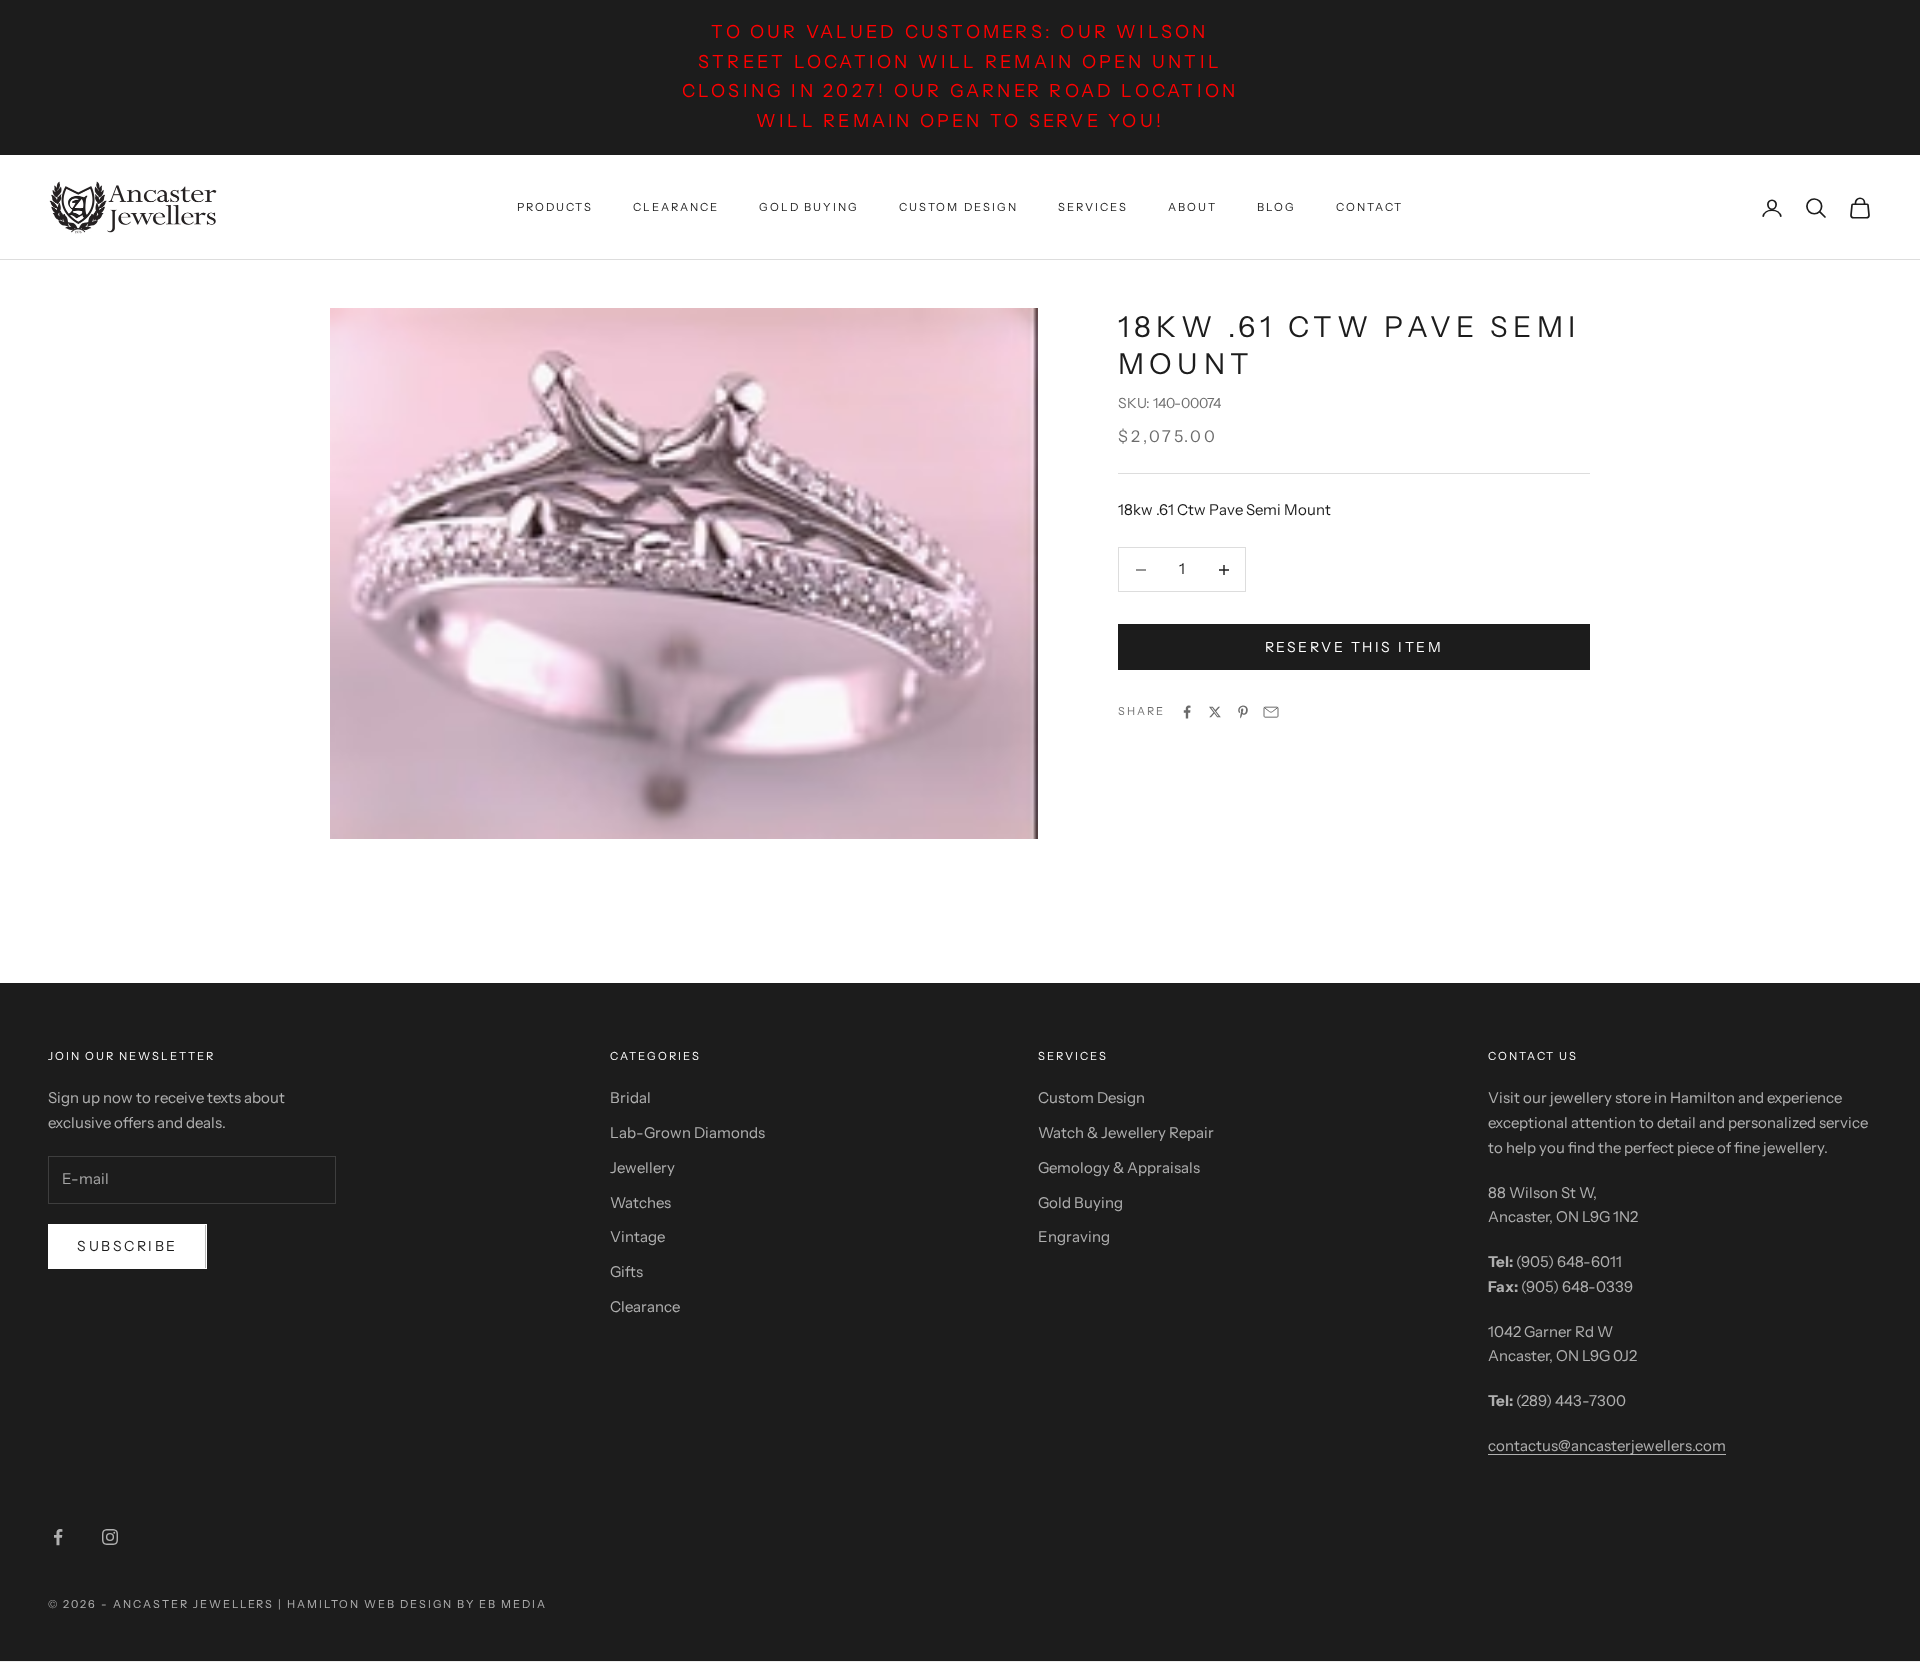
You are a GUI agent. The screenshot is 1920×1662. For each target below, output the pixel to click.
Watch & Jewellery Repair (1126, 1132)
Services (1093, 207)
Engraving (1074, 1236)
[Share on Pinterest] (1243, 712)
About (1192, 207)
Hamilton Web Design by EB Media (416, 1604)
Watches (640, 1202)
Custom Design (958, 207)
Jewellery (642, 1167)
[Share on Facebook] (1187, 712)
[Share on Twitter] (1215, 712)
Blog (1276, 207)
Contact (1369, 207)
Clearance (676, 207)
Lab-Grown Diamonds (687, 1132)
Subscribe (127, 1246)
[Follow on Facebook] (58, 1537)
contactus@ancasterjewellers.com (1607, 1445)
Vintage (637, 1236)
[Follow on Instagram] (110, 1537)
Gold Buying (809, 207)
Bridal (630, 1097)
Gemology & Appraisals (1119, 1167)
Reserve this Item (1354, 647)
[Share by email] (1271, 712)
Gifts (626, 1271)
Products (555, 207)
